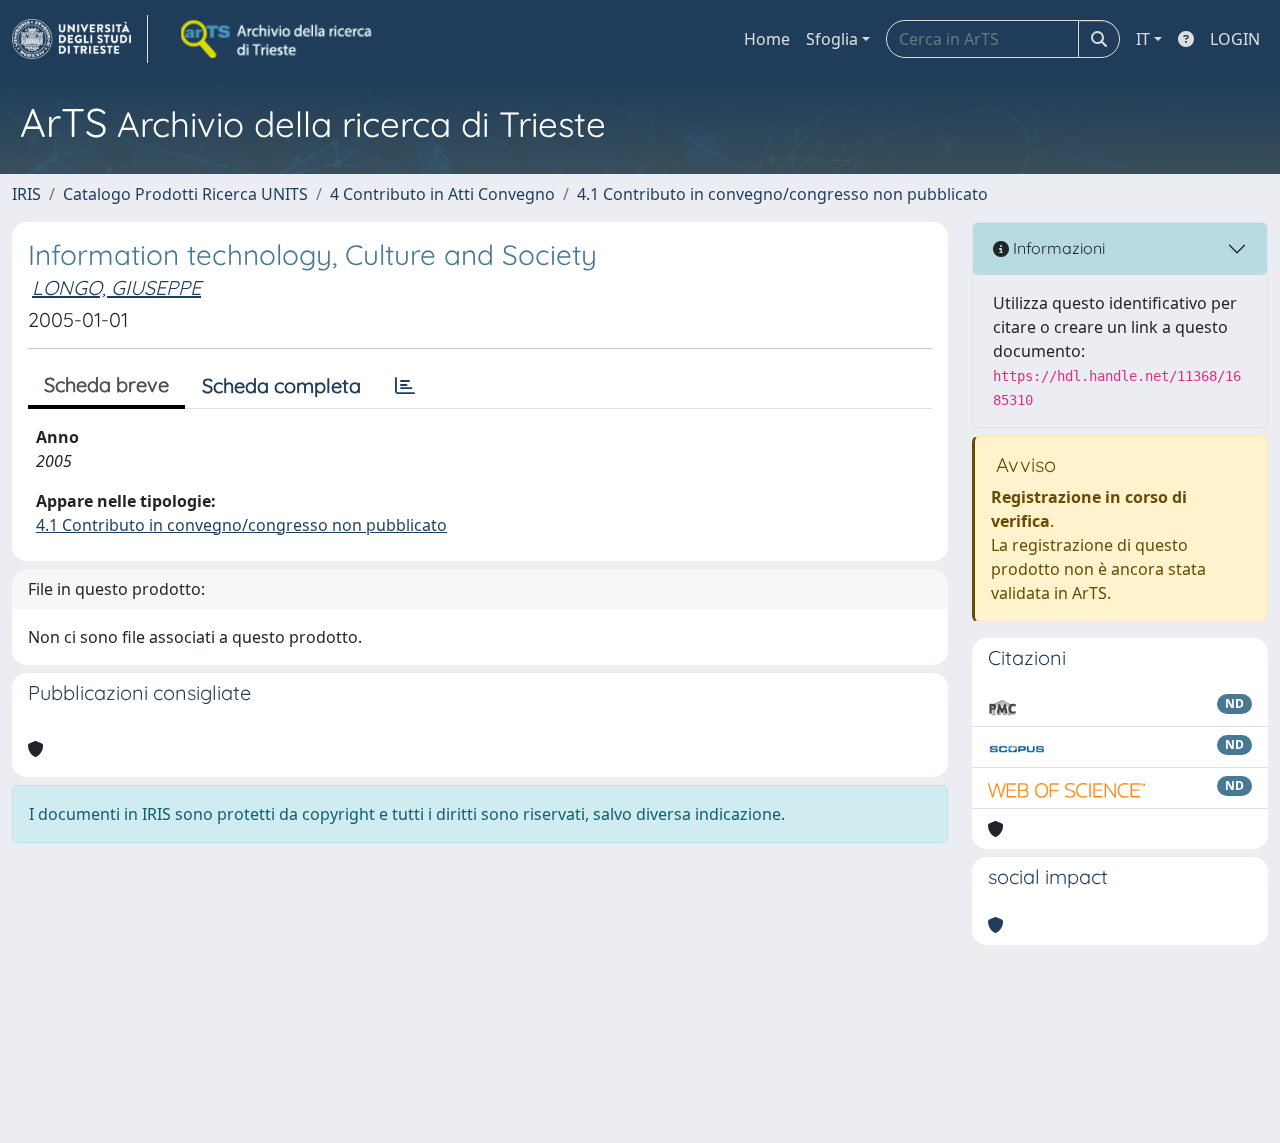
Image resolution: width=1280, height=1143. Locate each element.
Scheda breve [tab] (106, 384)
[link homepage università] (278, 39)
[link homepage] (80, 39)
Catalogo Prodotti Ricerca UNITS (185, 194)
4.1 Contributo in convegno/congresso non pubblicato (782, 194)
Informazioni (1057, 248)
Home (767, 39)
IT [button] (1143, 39)
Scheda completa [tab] (281, 385)
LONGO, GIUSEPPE (116, 287)
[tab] (405, 386)
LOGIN (1235, 39)
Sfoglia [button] (832, 39)
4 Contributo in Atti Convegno (442, 194)
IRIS (26, 194)
